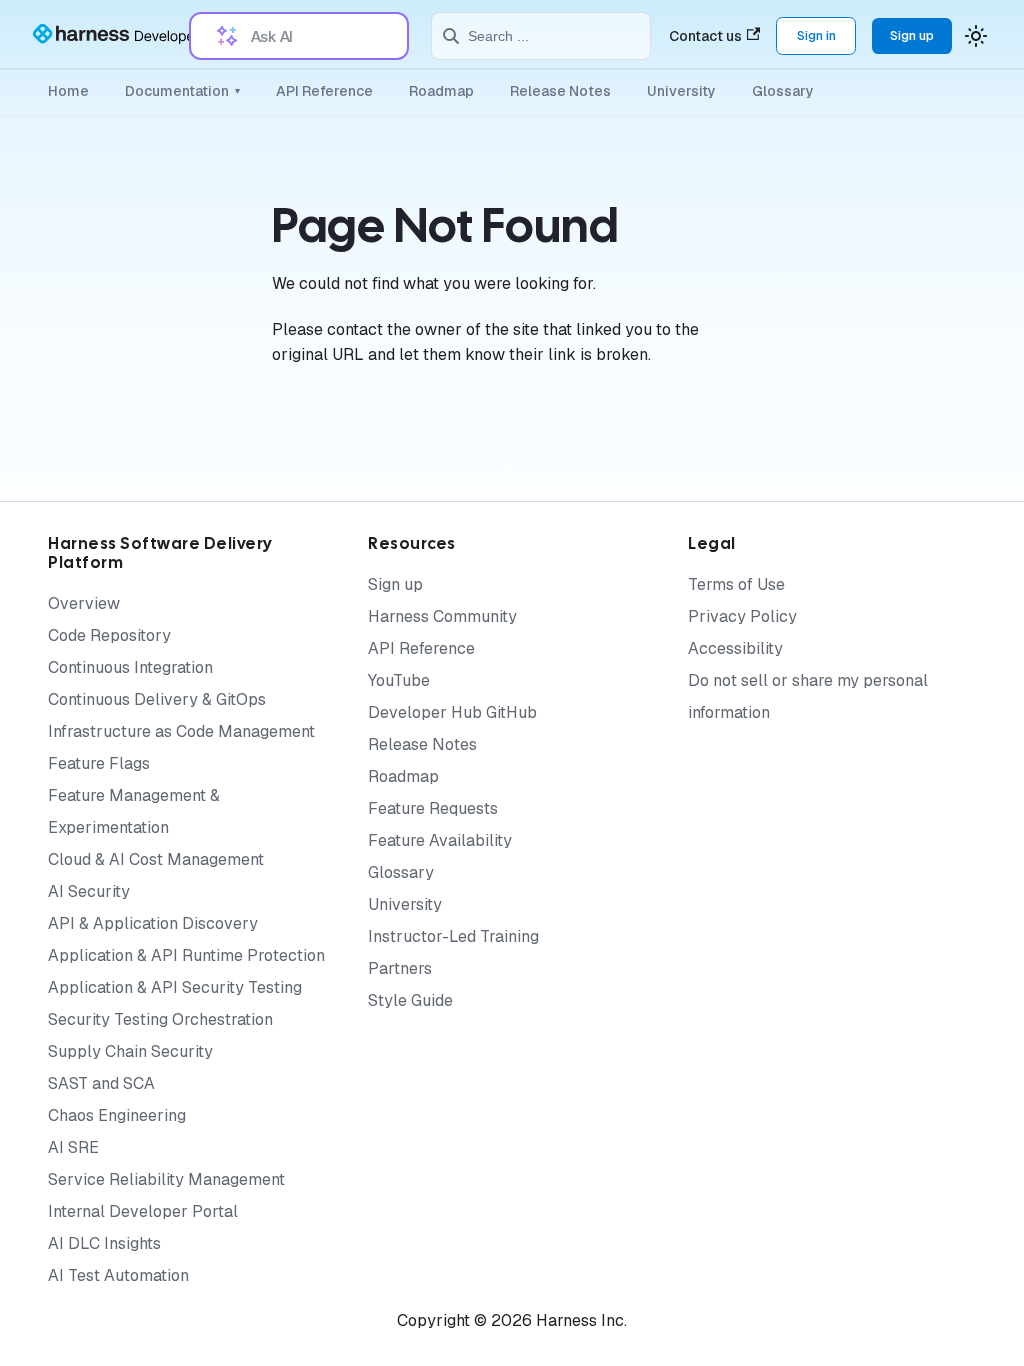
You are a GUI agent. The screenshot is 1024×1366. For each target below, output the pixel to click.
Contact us (705, 36)
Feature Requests (433, 808)
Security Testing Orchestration (160, 1019)
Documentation (182, 91)
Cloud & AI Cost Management (156, 859)
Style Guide (410, 1000)
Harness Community (442, 616)
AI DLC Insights (104, 1243)
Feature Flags (99, 763)
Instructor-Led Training (453, 936)
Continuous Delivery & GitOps (157, 699)
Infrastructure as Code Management (181, 731)
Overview (84, 603)
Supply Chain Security (130, 1051)
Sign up (912, 35)
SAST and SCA (101, 1083)
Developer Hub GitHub (452, 712)
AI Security (89, 891)
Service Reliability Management (166, 1179)
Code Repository (109, 635)
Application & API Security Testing (175, 987)
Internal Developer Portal (143, 1211)
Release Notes (560, 91)
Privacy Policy (742, 616)
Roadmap (441, 91)
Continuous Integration (130, 667)
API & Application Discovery (153, 923)
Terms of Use (736, 584)
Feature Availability (440, 840)
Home (68, 91)
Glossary (783, 91)
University (681, 91)
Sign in (816, 35)
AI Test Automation (118, 1275)
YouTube (399, 680)
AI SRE (73, 1147)
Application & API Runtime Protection (186, 955)
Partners (400, 968)
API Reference (324, 91)
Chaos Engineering (117, 1115)
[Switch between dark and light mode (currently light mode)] (976, 36)
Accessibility (735, 648)
